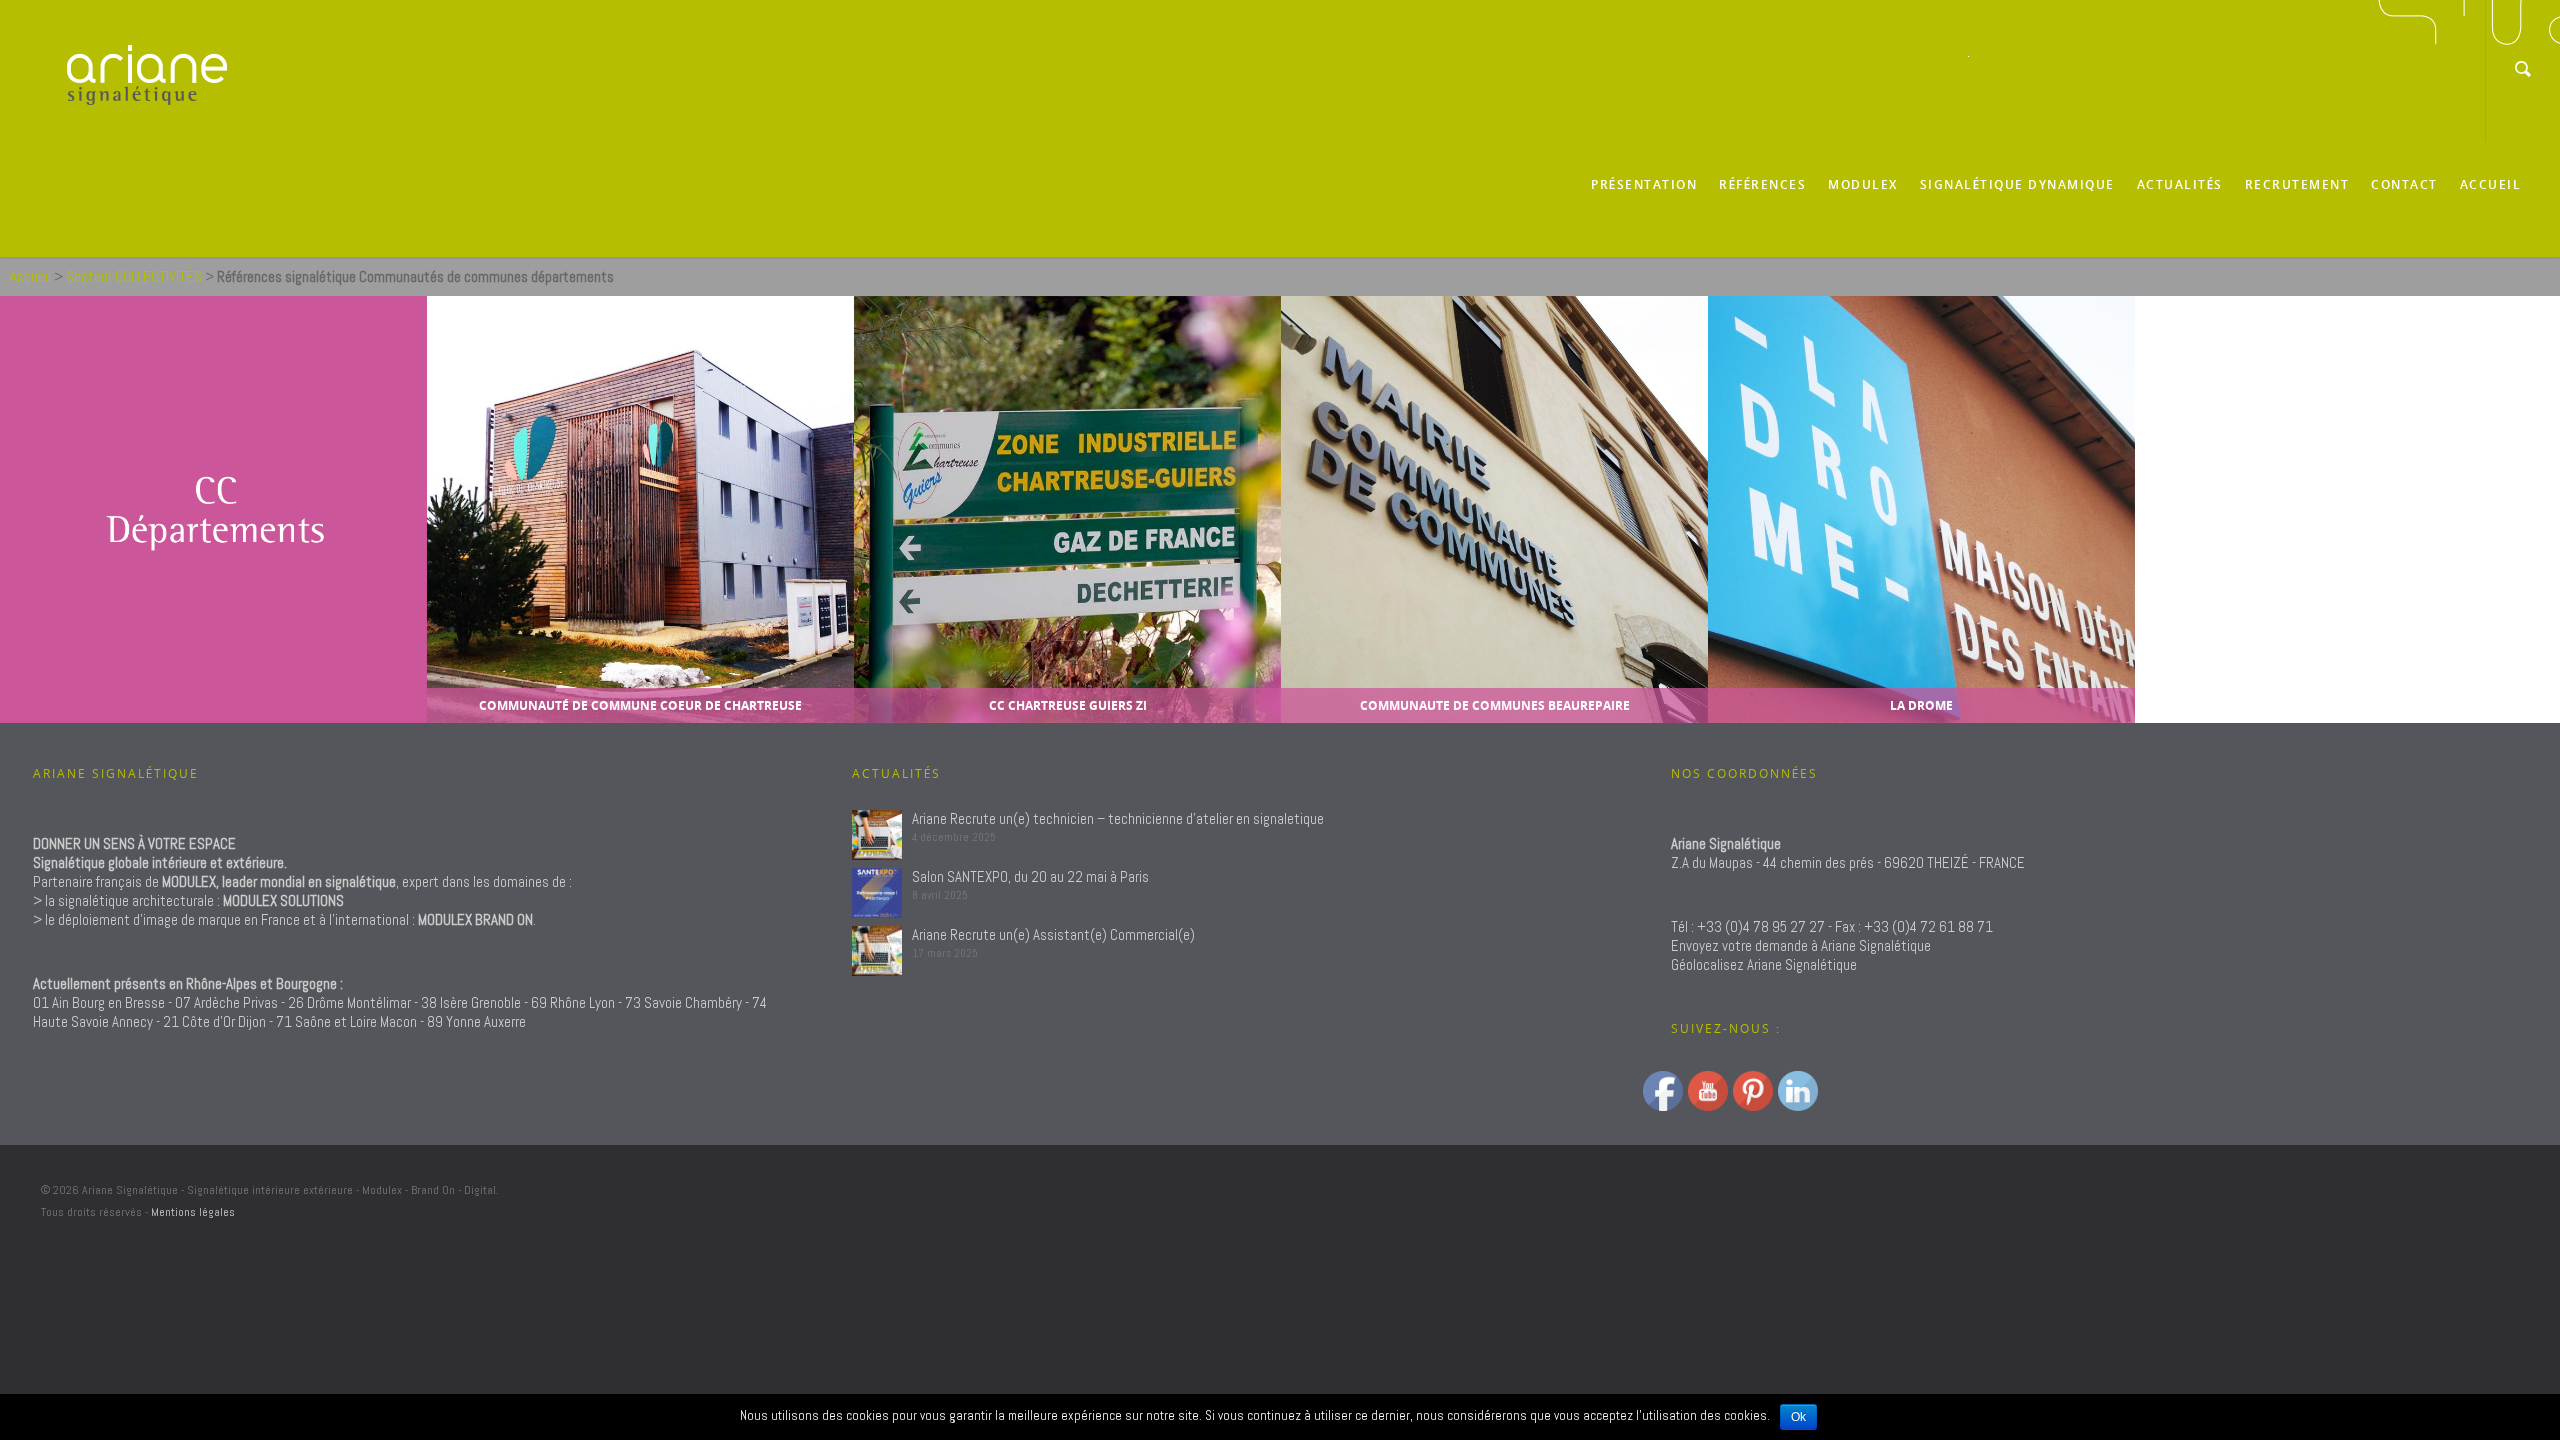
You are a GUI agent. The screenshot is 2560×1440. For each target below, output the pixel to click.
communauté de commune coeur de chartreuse (640, 705)
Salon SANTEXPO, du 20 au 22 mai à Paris (1030, 876)
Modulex (1863, 184)
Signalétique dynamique (2017, 184)
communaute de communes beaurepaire (1494, 705)
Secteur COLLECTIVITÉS (134, 276)
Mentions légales (193, 1212)
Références (1762, 184)
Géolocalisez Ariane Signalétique (1764, 964)
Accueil (2491, 184)
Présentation (1644, 184)
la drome (1921, 705)
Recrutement (2297, 184)
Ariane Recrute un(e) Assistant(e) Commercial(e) (1053, 934)
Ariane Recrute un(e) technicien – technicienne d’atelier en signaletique (1118, 818)
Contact (2404, 184)
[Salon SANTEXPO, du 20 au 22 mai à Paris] (877, 893)
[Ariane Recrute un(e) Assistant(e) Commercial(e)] (877, 951)
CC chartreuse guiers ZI (1067, 705)
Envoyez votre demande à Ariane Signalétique (1801, 945)
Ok (1798, 1417)
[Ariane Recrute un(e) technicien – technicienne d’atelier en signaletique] (877, 835)
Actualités (2180, 184)
